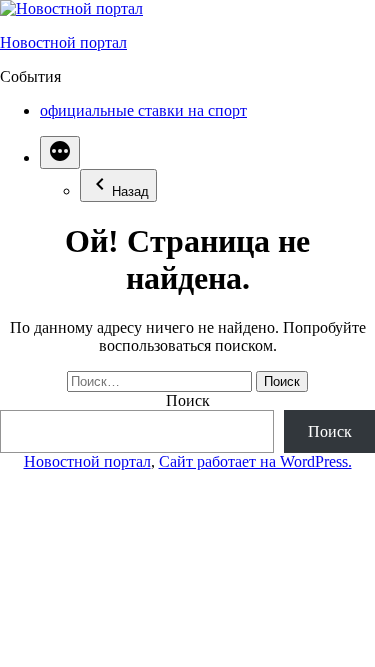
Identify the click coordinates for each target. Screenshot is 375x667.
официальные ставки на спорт (143, 110)
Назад (130, 191)
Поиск (188, 400)
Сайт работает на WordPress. (255, 461)
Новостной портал (63, 42)
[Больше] (60, 152)
